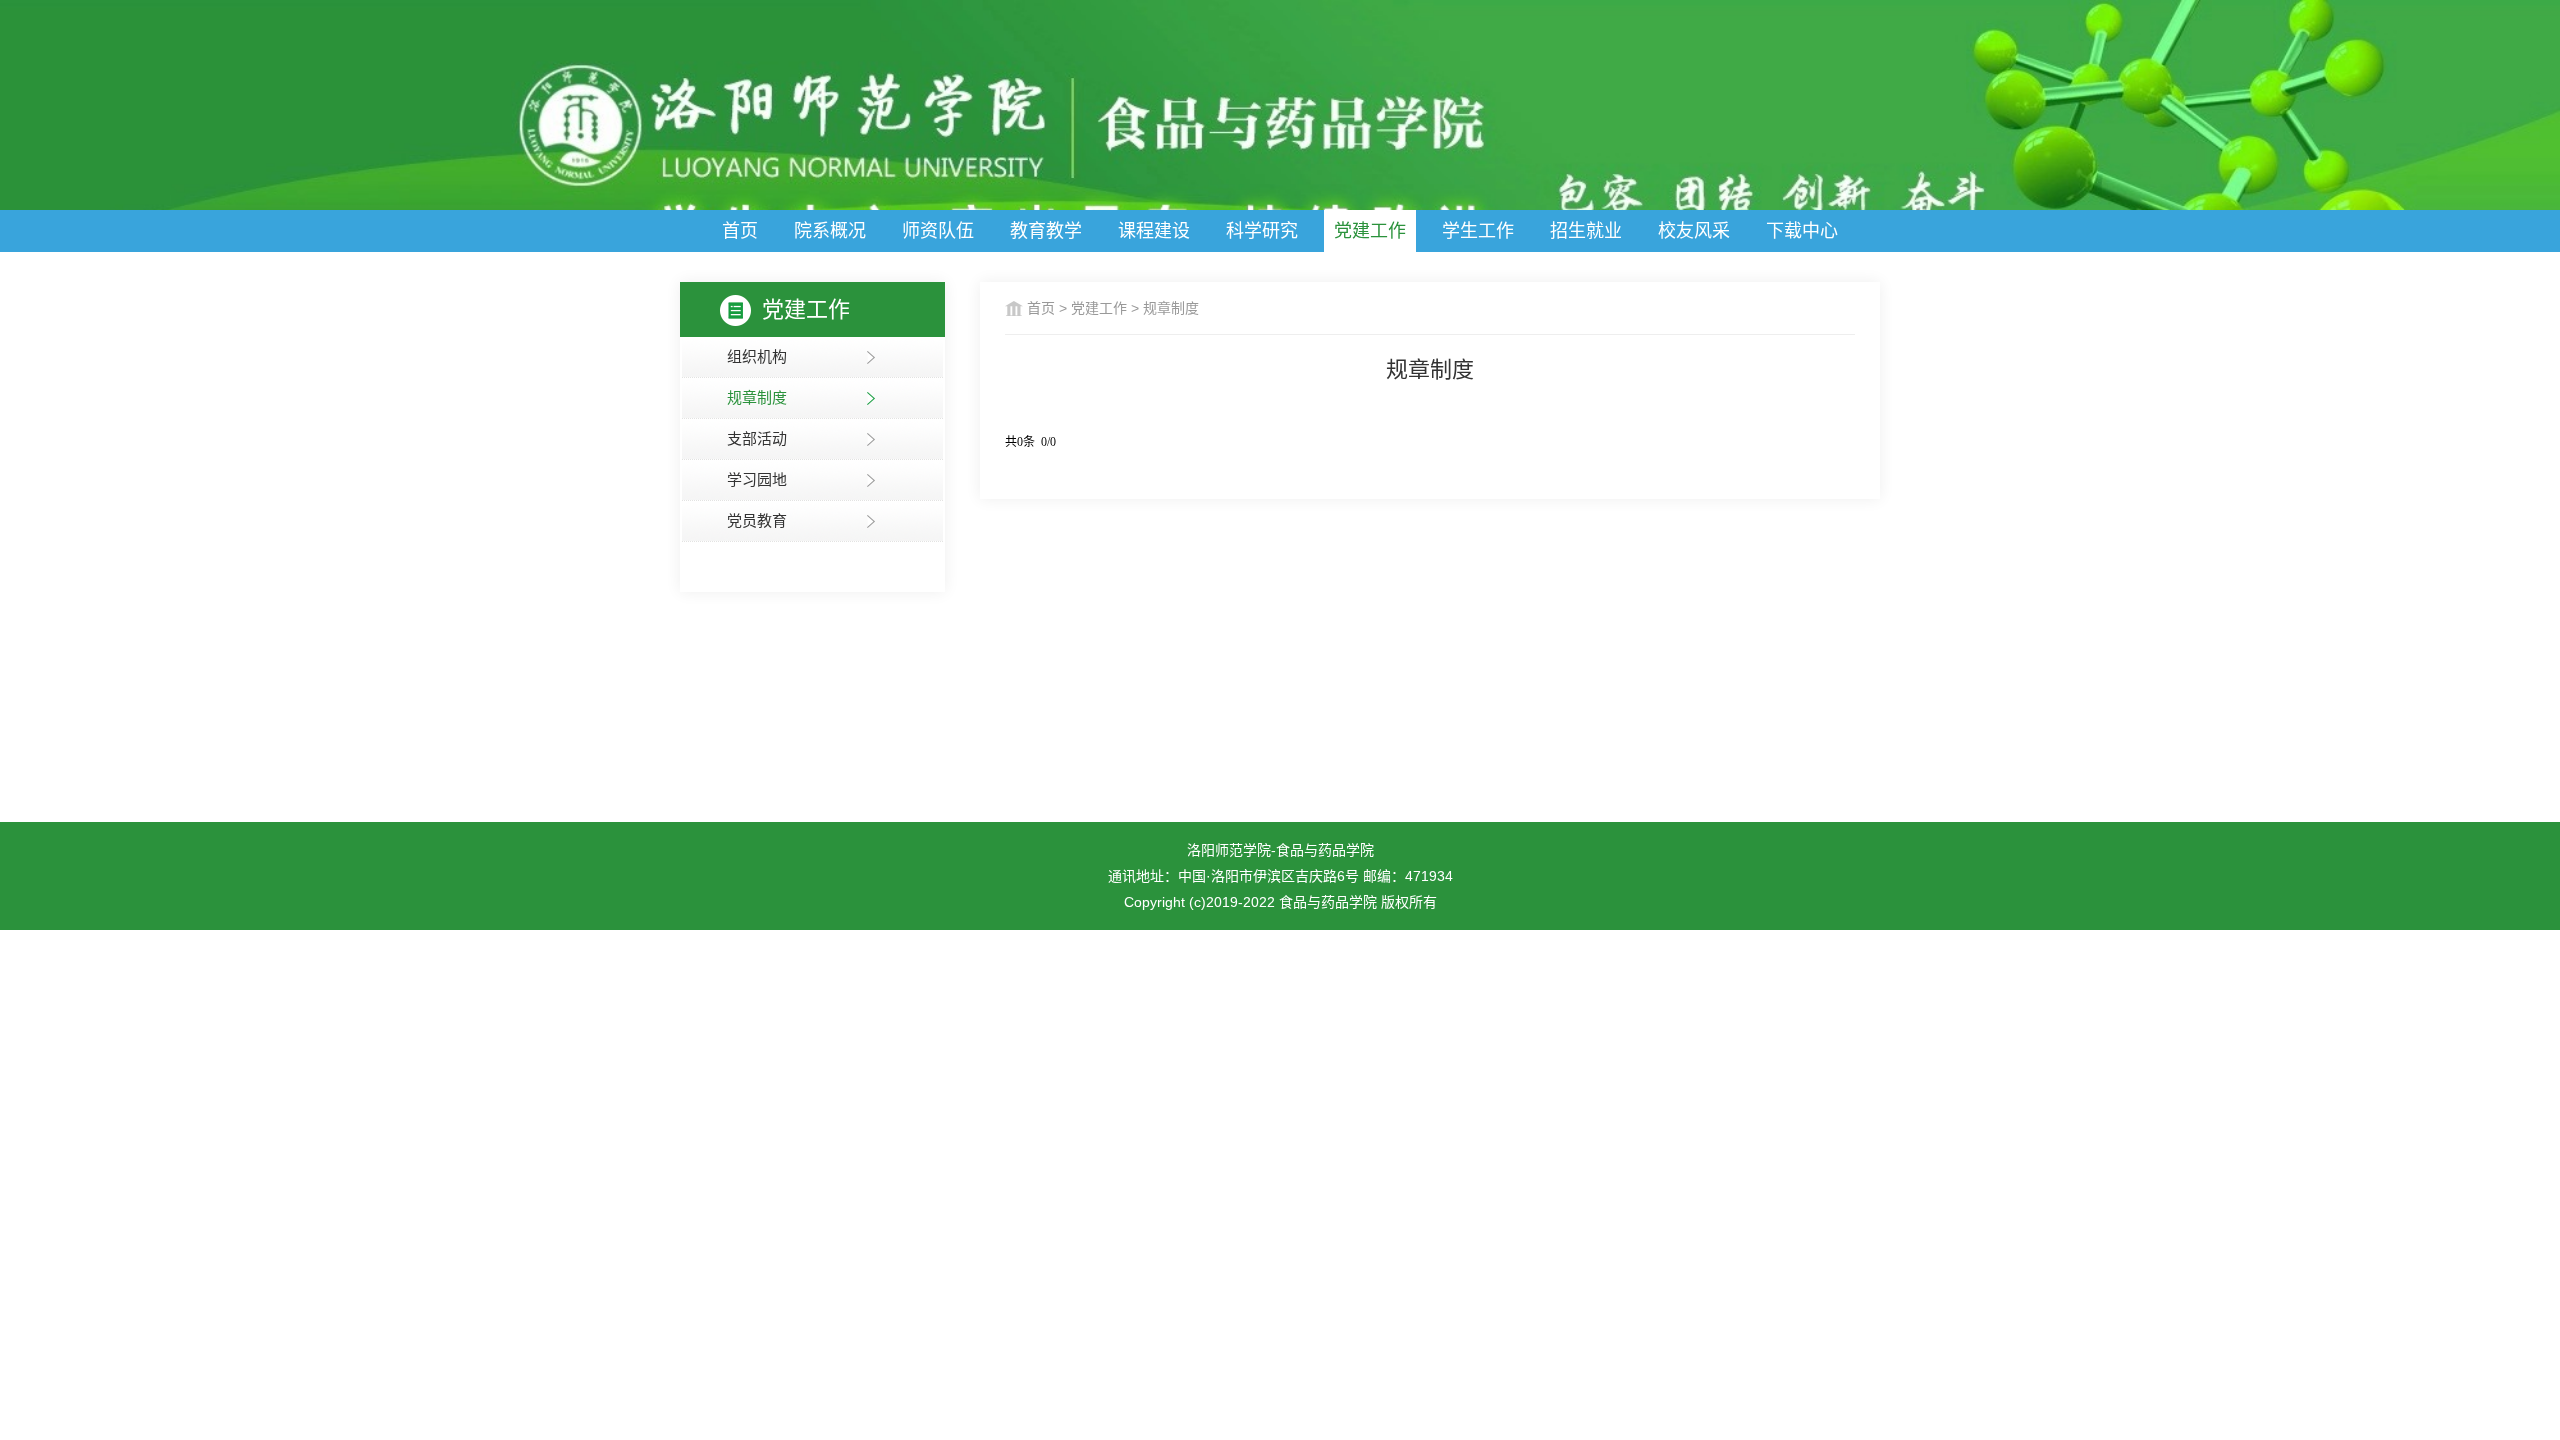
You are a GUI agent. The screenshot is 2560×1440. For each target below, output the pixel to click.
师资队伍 (938, 231)
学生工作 (1478, 231)
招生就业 (1586, 231)
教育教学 (1046, 231)
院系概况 (830, 231)
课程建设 (1154, 231)
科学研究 (1262, 231)
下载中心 (1802, 231)
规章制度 (1171, 308)
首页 (740, 231)
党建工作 (1370, 231)
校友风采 (1694, 231)
